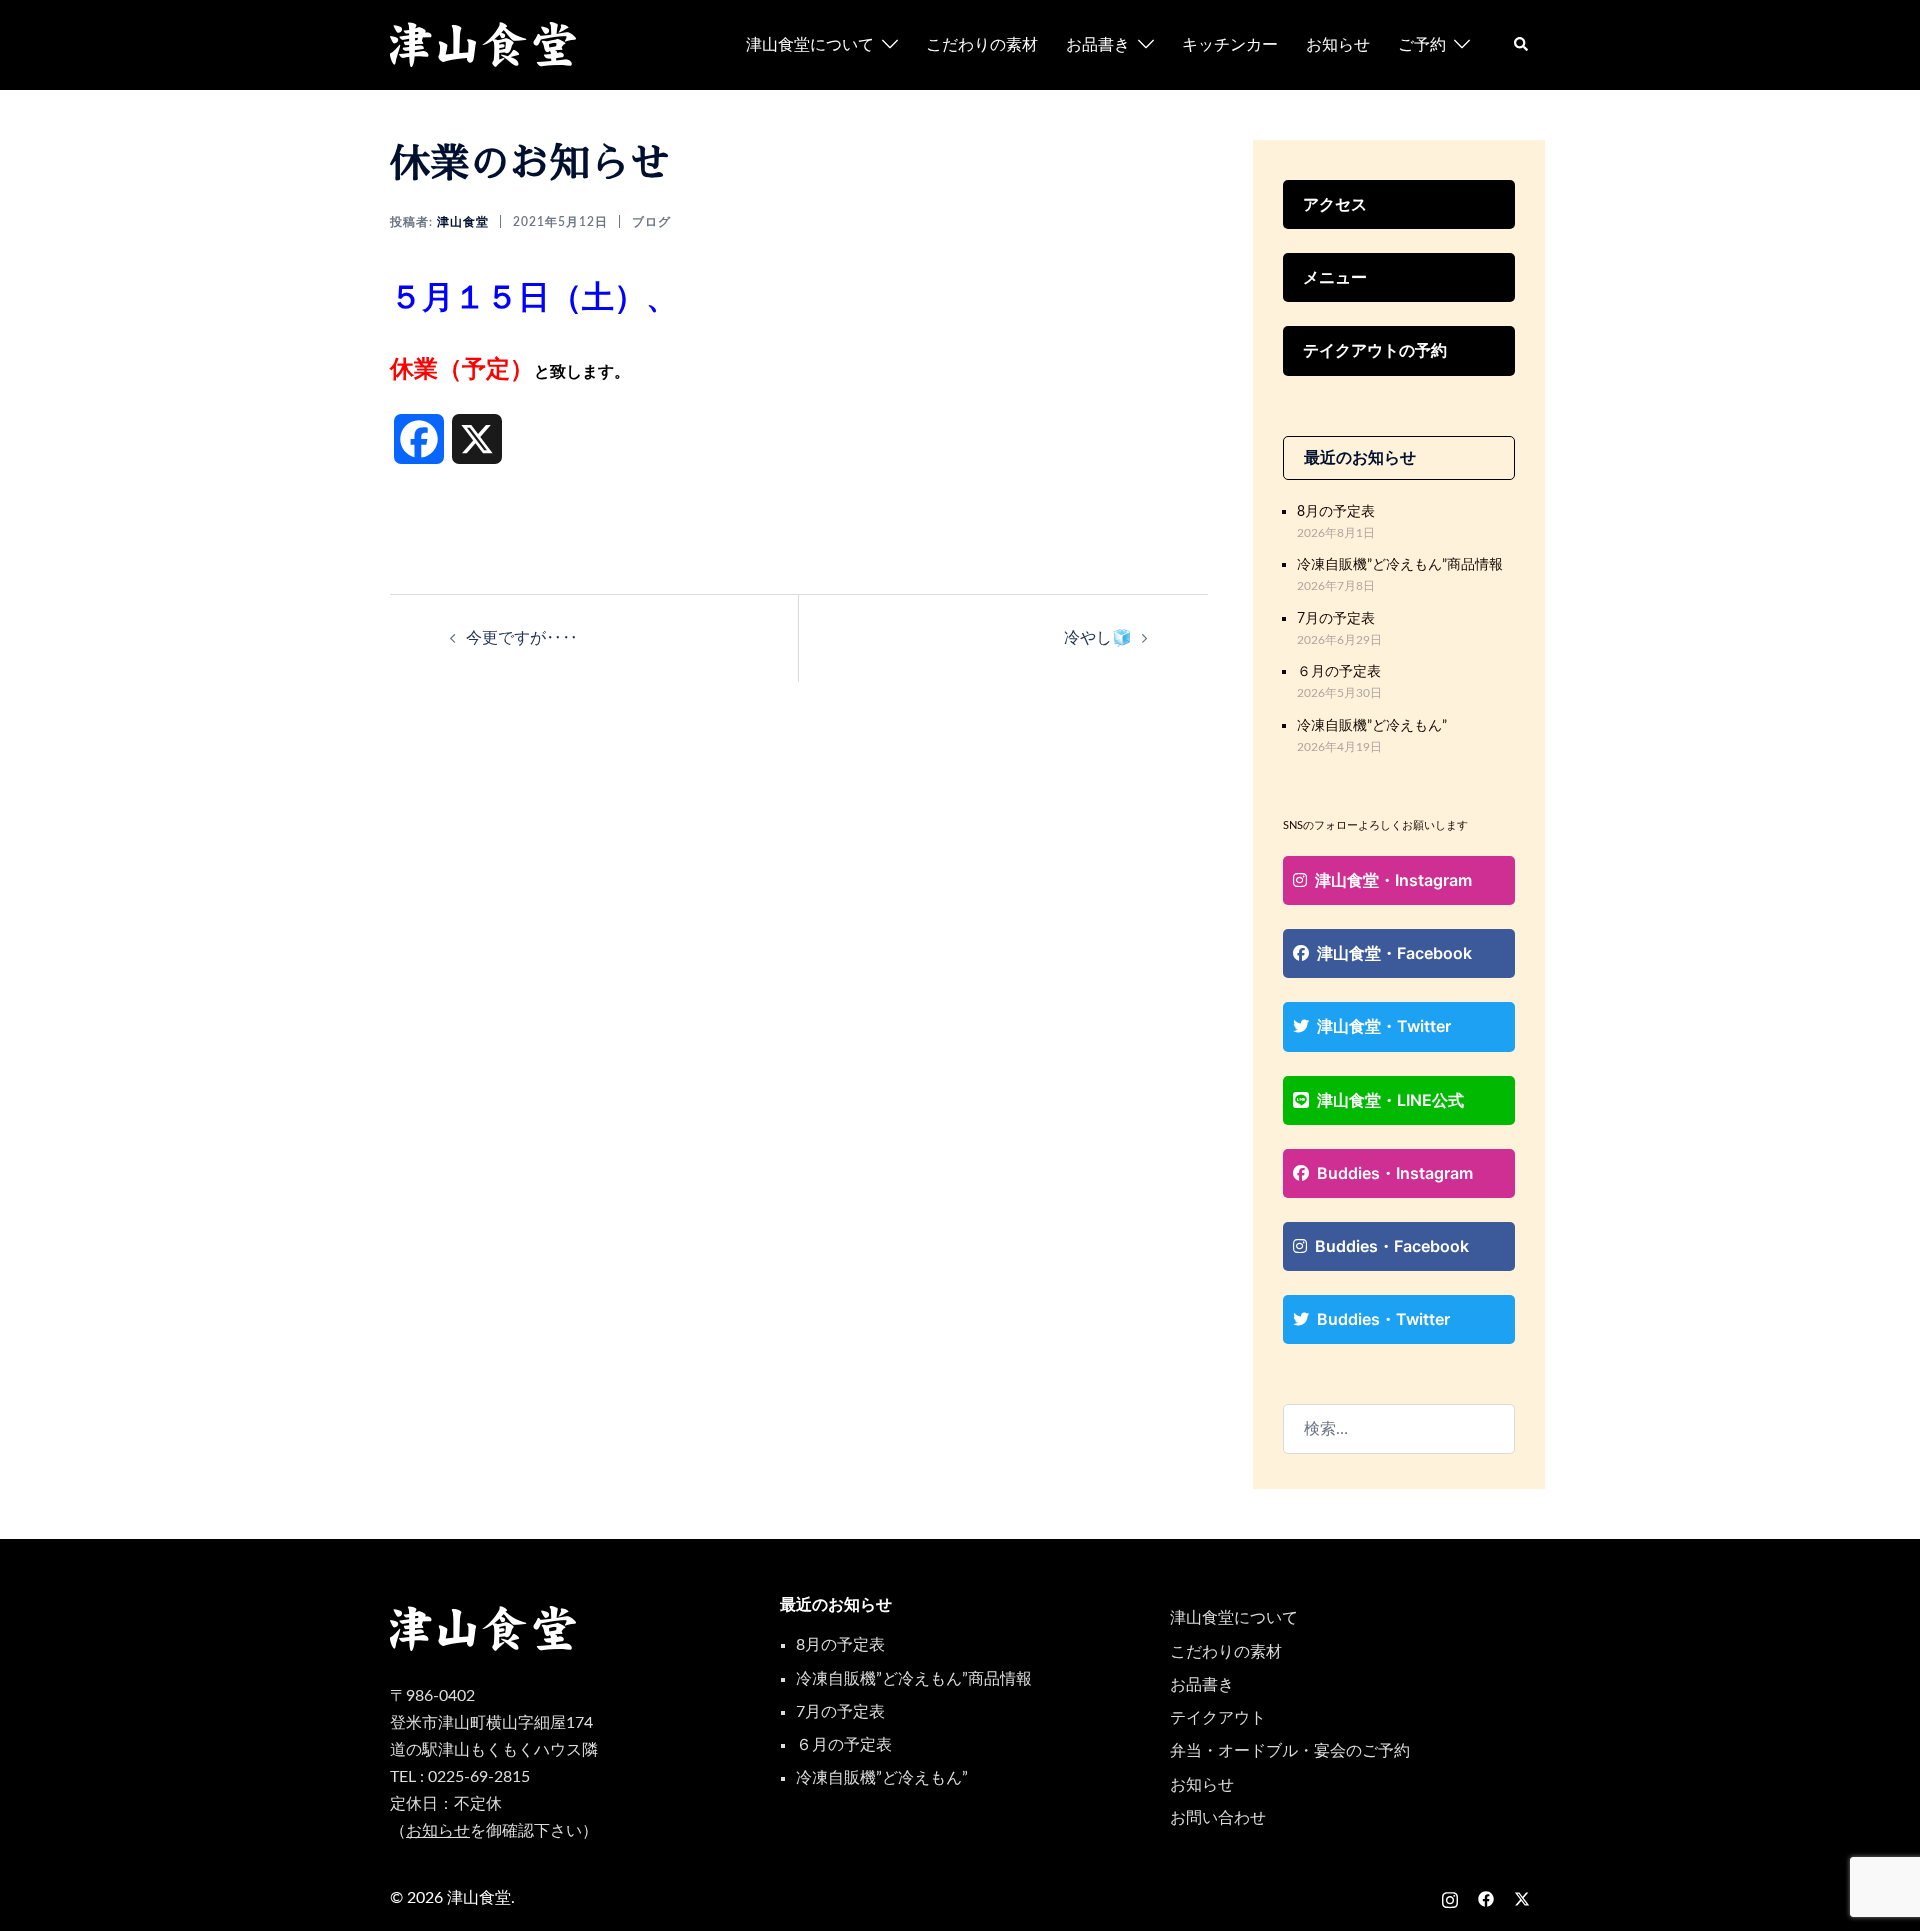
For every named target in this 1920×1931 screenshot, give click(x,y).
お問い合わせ (1218, 1818)
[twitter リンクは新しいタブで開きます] (1522, 1898)
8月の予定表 (1336, 511)
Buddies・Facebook (1392, 1246)
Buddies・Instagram (1395, 1173)
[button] (1522, 45)
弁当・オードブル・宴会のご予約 (1290, 1751)
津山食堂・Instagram (1393, 880)
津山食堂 (463, 222)
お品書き (1098, 45)
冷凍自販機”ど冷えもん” (1372, 725)
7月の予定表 (1336, 618)
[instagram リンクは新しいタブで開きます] (1450, 1898)
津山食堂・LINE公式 (1390, 1100)
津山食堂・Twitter (1384, 1026)
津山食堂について (810, 45)
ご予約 (1422, 45)
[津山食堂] (484, 44)
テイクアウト (1218, 1718)
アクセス (1335, 204)
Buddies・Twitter (1383, 1319)
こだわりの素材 (982, 45)
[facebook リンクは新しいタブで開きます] (1486, 1898)
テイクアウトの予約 (1375, 350)
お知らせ (1338, 45)
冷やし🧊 (1098, 638)
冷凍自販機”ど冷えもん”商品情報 (1400, 564)
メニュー (1335, 277)
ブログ (651, 222)
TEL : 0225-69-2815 (460, 1777)
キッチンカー (1230, 45)
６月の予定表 (1339, 671)
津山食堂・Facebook (1394, 953)
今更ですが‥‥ (522, 638)
